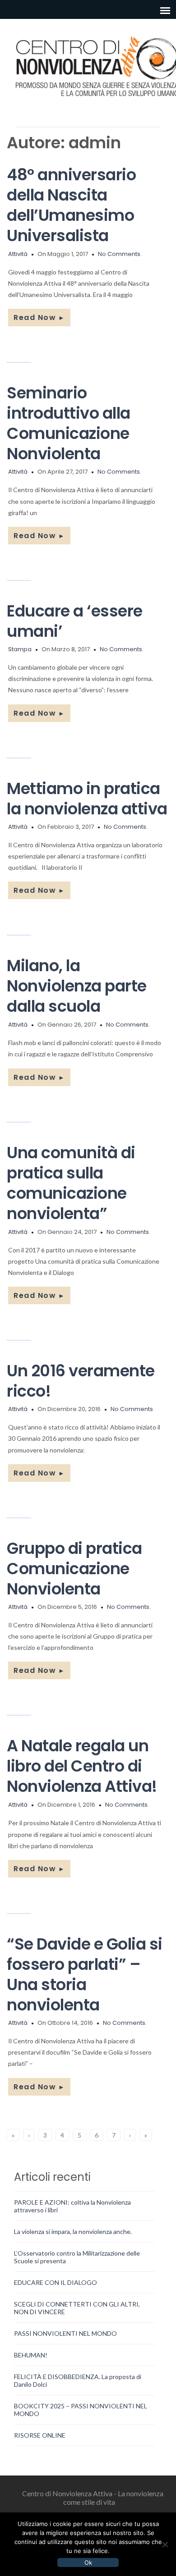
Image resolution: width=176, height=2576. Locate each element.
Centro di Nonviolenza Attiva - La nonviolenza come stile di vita (93, 2498)
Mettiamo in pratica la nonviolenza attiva (87, 799)
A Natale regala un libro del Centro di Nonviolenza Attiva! (82, 1766)
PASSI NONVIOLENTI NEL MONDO (65, 2333)
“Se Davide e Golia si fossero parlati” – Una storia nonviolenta (85, 1974)
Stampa (20, 649)
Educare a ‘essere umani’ (75, 621)
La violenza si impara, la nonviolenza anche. (73, 2231)
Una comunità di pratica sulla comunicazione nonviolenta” (71, 1183)
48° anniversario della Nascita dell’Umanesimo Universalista (71, 205)
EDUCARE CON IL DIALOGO (56, 2282)
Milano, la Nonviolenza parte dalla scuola (77, 986)
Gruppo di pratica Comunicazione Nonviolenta (74, 1569)
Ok (88, 2562)
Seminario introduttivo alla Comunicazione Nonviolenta (69, 423)
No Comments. (120, 254)
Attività (18, 254)
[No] (165, 2544)
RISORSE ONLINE (40, 2435)
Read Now (39, 317)
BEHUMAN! (31, 2355)
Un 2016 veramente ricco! (81, 1381)
